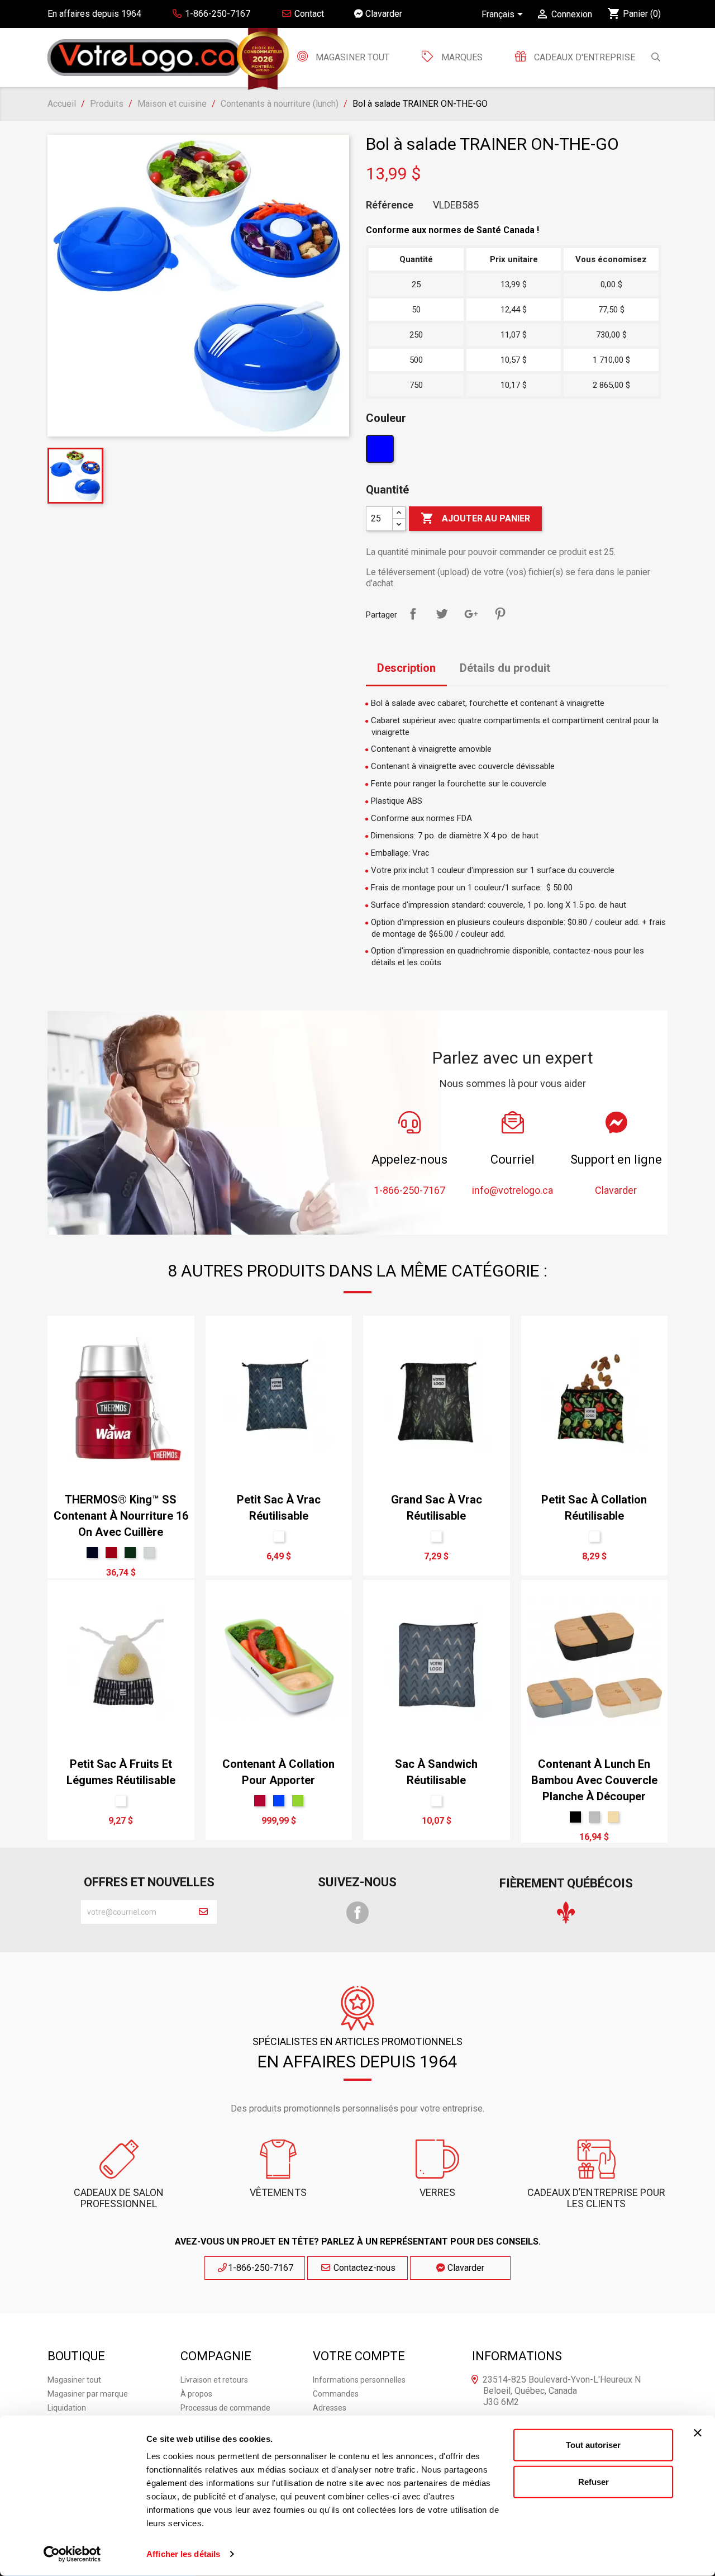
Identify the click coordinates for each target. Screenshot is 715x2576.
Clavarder (383, 14)
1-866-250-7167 (261, 2268)
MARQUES (462, 57)
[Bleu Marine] (92, 1553)
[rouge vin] (111, 1553)
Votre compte (359, 2356)
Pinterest (500, 614)
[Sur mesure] (279, 1536)
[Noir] (575, 1817)
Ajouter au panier (475, 518)
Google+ (471, 614)
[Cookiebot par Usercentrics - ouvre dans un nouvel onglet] (72, 2554)
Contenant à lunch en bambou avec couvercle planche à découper (594, 1780)
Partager (413, 614)
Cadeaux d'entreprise (583, 57)
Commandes (336, 2394)
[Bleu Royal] (279, 1801)
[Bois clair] (613, 1817)
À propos (196, 2394)
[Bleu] (381, 452)
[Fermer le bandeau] (698, 2433)
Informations (517, 2356)
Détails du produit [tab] (505, 668)
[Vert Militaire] (130, 1553)
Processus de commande (225, 2408)
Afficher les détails (183, 2554)
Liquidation (67, 2408)
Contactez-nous (363, 2268)
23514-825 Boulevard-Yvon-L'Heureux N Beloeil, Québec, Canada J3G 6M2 (562, 2391)
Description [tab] (406, 668)
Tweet (442, 614)
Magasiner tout (351, 57)
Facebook (357, 1913)
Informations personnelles (359, 2380)
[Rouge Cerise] (260, 1801)
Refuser (594, 2481)
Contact (308, 14)
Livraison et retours (214, 2380)
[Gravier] (594, 1817)
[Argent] (149, 1553)
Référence (390, 205)
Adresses (330, 2408)
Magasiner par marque (88, 2394)
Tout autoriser (593, 2445)
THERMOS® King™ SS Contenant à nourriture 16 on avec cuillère (121, 1516)
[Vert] (298, 1801)
